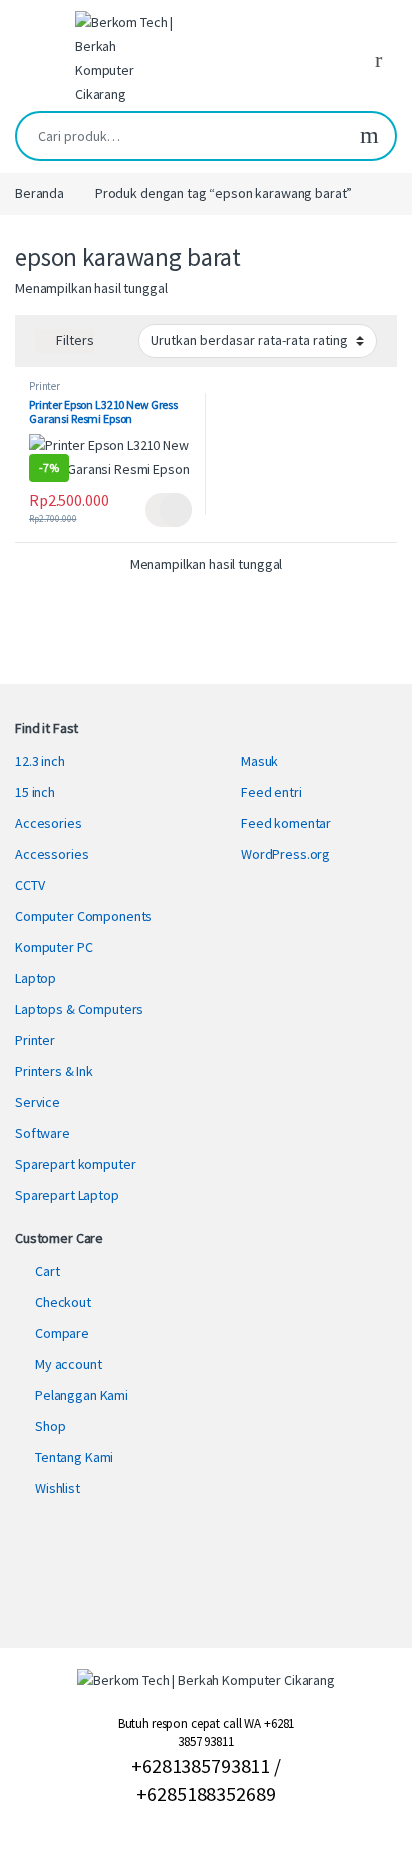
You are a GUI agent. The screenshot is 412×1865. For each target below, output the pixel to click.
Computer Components (83, 916)
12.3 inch (40, 761)
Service (37, 1102)
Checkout (63, 1302)
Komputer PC (53, 947)
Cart (47, 1271)
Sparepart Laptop (67, 1195)
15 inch (35, 792)
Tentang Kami (74, 1457)
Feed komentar (286, 823)
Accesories (48, 823)
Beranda (39, 193)
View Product (168, 510)
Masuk (259, 761)
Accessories (51, 854)
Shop (50, 1426)
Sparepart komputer (75, 1164)
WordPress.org (285, 854)
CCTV (29, 885)
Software (42, 1133)
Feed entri (271, 792)
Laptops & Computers (79, 1009)
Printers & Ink (54, 1071)
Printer (44, 386)
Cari (369, 136)
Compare (62, 1333)
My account (68, 1364)
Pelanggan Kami (81, 1395)
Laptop (35, 978)
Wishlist (57, 1488)
